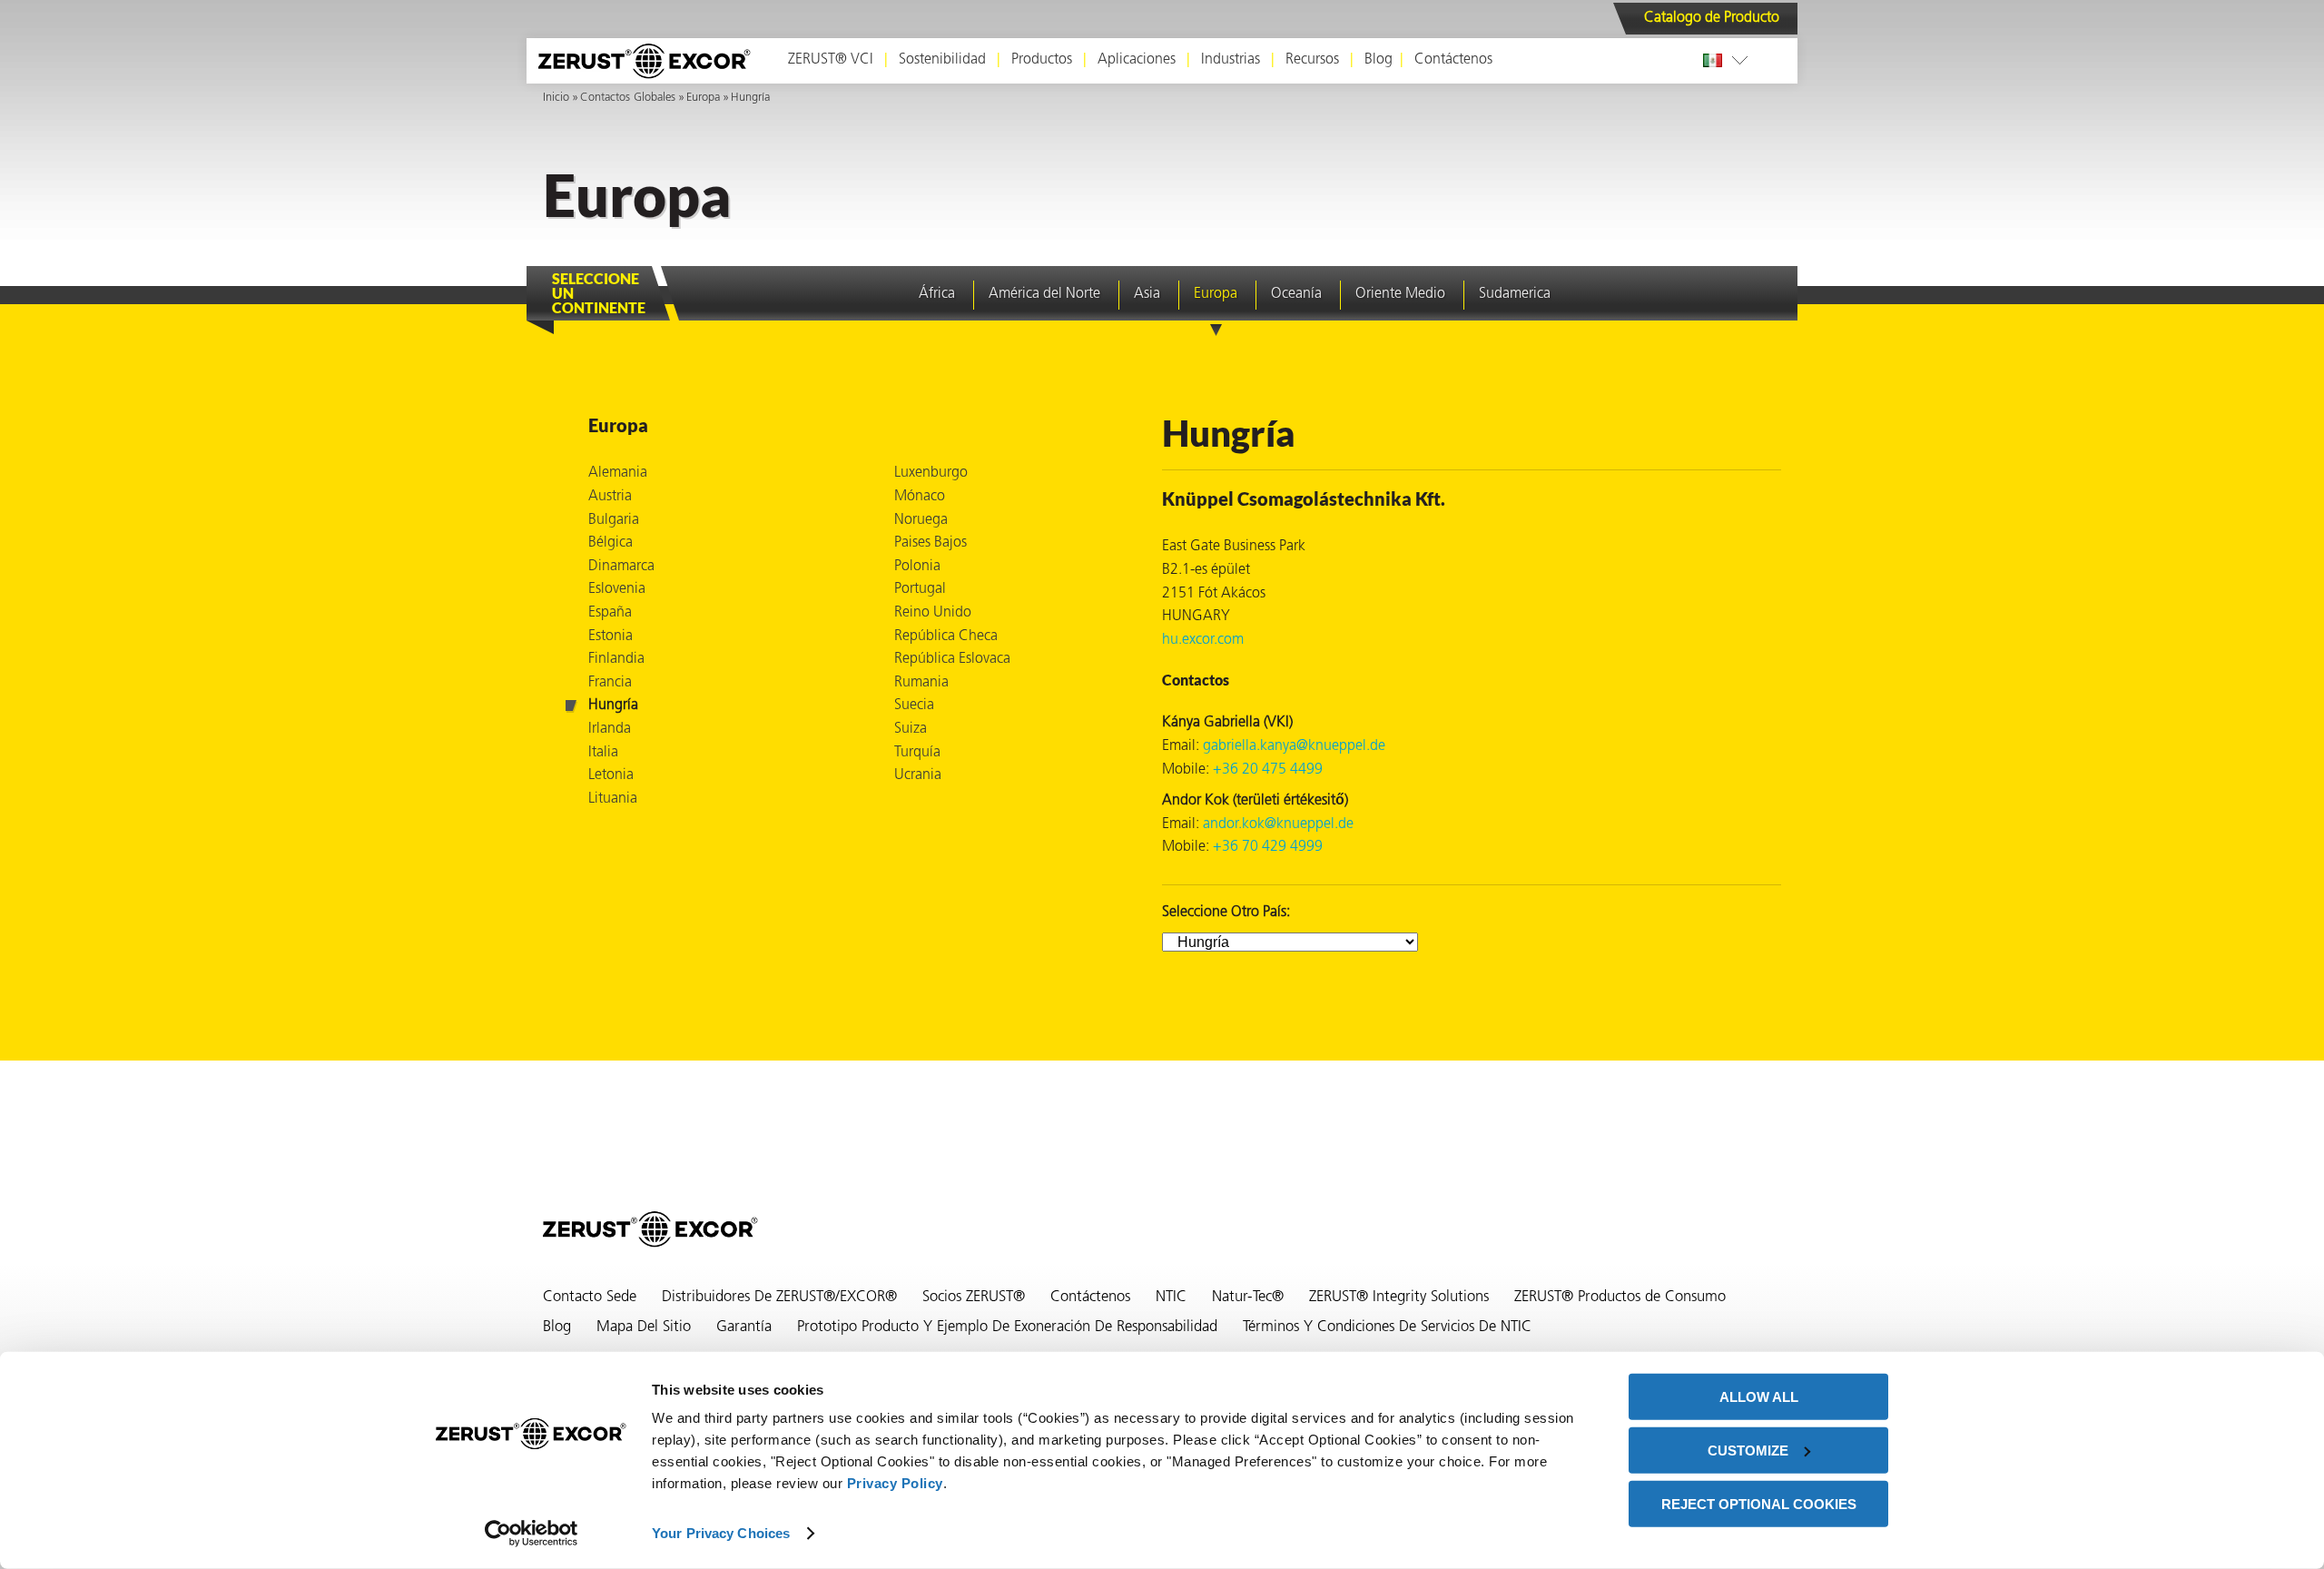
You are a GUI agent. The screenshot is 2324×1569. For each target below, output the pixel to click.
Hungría (750, 98)
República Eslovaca (952, 659)
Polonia (917, 567)
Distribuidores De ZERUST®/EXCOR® (779, 1298)
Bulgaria (614, 520)
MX (1716, 60)
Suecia (914, 706)
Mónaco (920, 497)
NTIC (1171, 1298)
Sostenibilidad (942, 60)
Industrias (1231, 60)
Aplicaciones (1137, 60)
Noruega (921, 520)
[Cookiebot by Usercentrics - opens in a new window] (532, 1534)
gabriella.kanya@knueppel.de (1294, 746)
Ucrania (918, 775)
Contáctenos (1453, 60)
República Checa (946, 636)
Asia (1147, 294)
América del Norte (1044, 294)
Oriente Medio (1400, 294)
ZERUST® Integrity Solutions (1399, 1298)
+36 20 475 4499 (1268, 770)
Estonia (611, 636)
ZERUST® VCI (831, 60)
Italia (603, 753)
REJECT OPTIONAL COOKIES (1759, 1503)
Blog (1379, 60)
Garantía (744, 1327)
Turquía (917, 753)
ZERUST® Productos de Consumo (1620, 1298)
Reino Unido (933, 613)
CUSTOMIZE (1748, 1451)
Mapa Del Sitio (644, 1327)
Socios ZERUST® (974, 1298)
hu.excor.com (1203, 640)
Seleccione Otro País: (1226, 913)
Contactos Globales (628, 98)
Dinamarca (621, 567)
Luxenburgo (931, 473)
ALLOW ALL (1759, 1397)
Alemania (618, 473)
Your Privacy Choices (721, 1533)
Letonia (611, 775)
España (610, 613)
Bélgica (611, 543)
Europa (703, 98)
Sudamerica (1515, 294)
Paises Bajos (931, 543)
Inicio (556, 98)
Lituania (613, 799)
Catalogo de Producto (1712, 18)
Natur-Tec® (1248, 1298)
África (937, 294)
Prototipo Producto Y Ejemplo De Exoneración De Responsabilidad (1007, 1327)
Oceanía (1296, 294)
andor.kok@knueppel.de (1278, 824)
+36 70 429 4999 (1268, 847)
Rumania (921, 683)
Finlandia (616, 659)
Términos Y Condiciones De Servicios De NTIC (1387, 1327)
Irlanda (610, 729)
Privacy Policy (895, 1483)
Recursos (1312, 60)
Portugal (920, 589)
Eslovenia (617, 589)
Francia (610, 683)
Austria (610, 497)
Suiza (911, 729)
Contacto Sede (590, 1298)
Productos (1042, 60)
